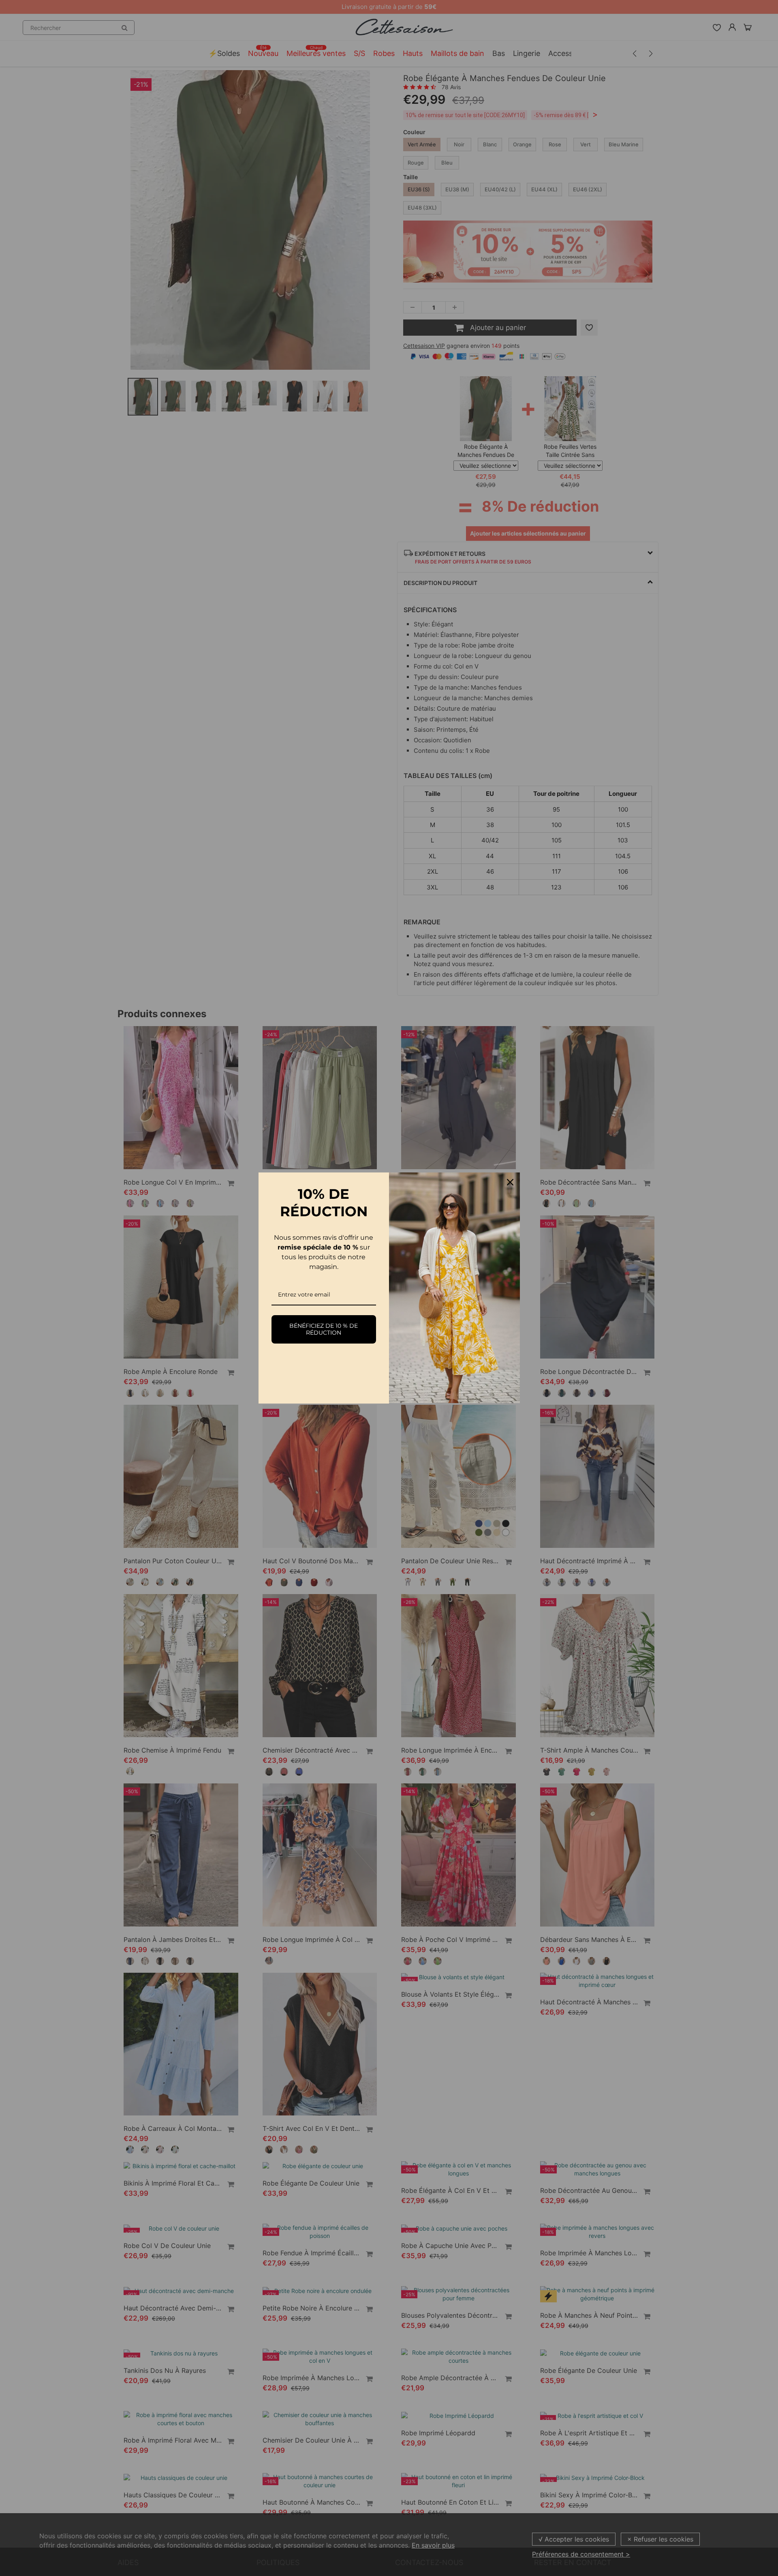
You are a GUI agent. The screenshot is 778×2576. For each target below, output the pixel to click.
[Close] (510, 1182)
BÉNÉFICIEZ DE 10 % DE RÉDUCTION (324, 1329)
